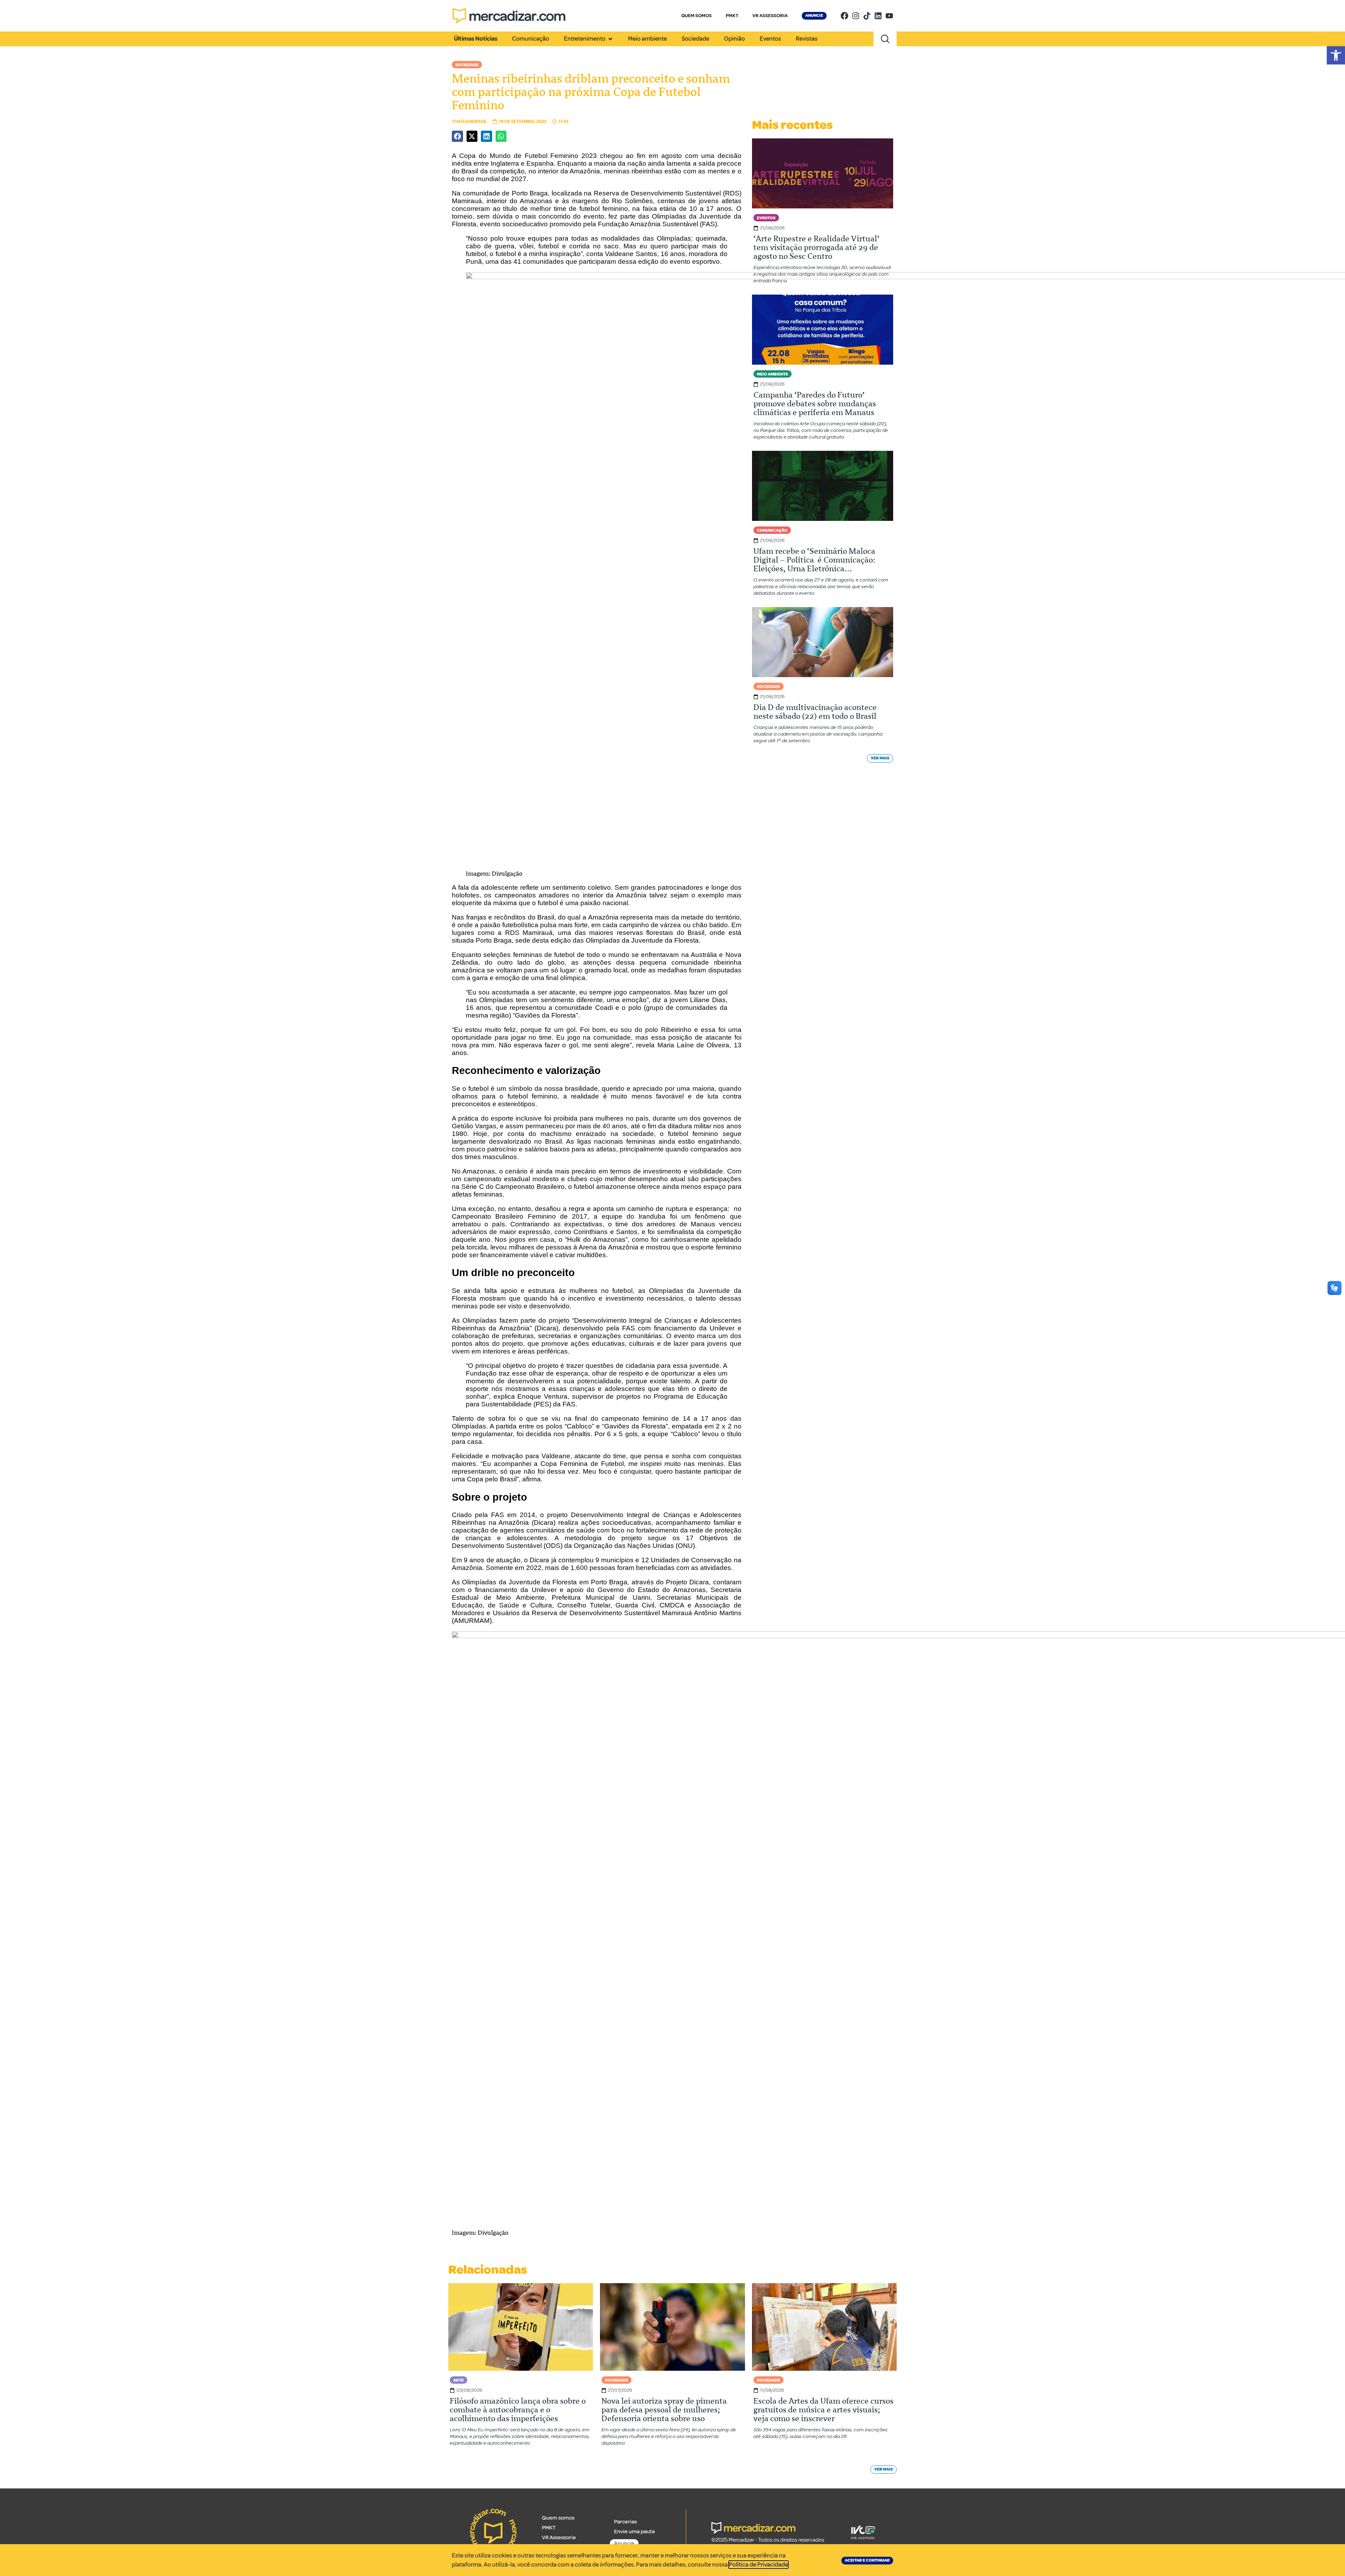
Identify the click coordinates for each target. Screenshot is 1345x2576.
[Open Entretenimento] (610, 39)
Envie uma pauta (634, 2532)
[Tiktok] (867, 16)
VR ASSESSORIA (770, 16)
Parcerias (625, 2522)
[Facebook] (844, 16)
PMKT (732, 16)
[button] (1336, 55)
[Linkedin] (878, 16)
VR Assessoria (559, 2537)
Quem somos (558, 2518)
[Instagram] (856, 16)
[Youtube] (889, 16)
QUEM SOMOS (696, 16)
